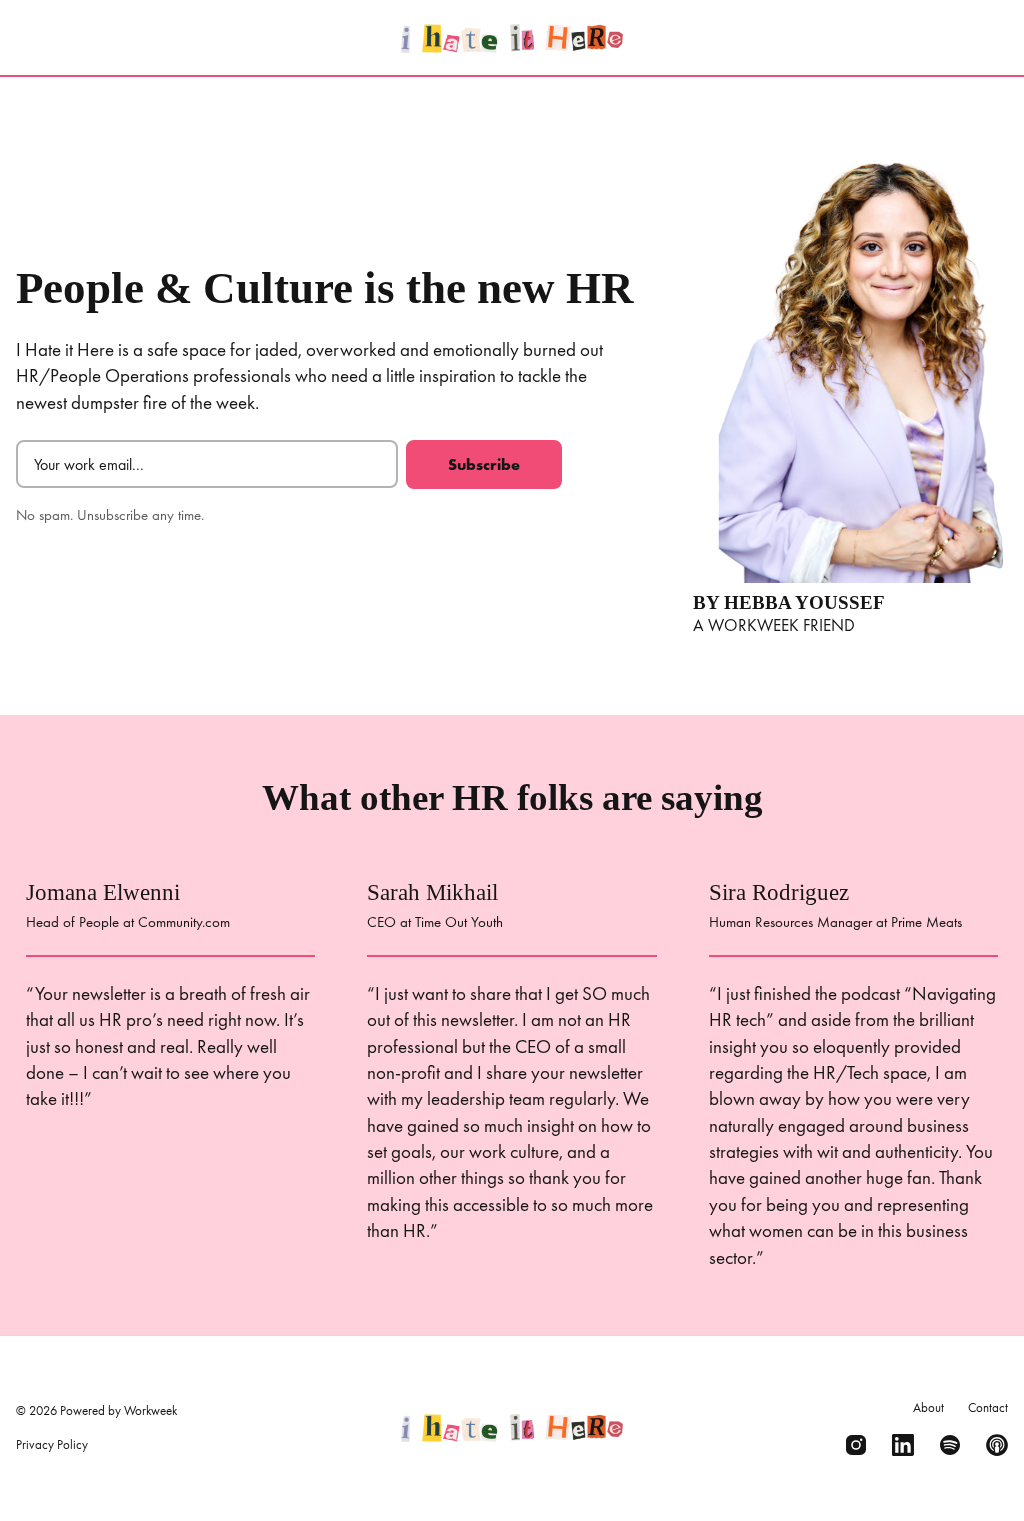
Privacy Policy (52, 1444)
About (928, 1407)
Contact (988, 1407)
